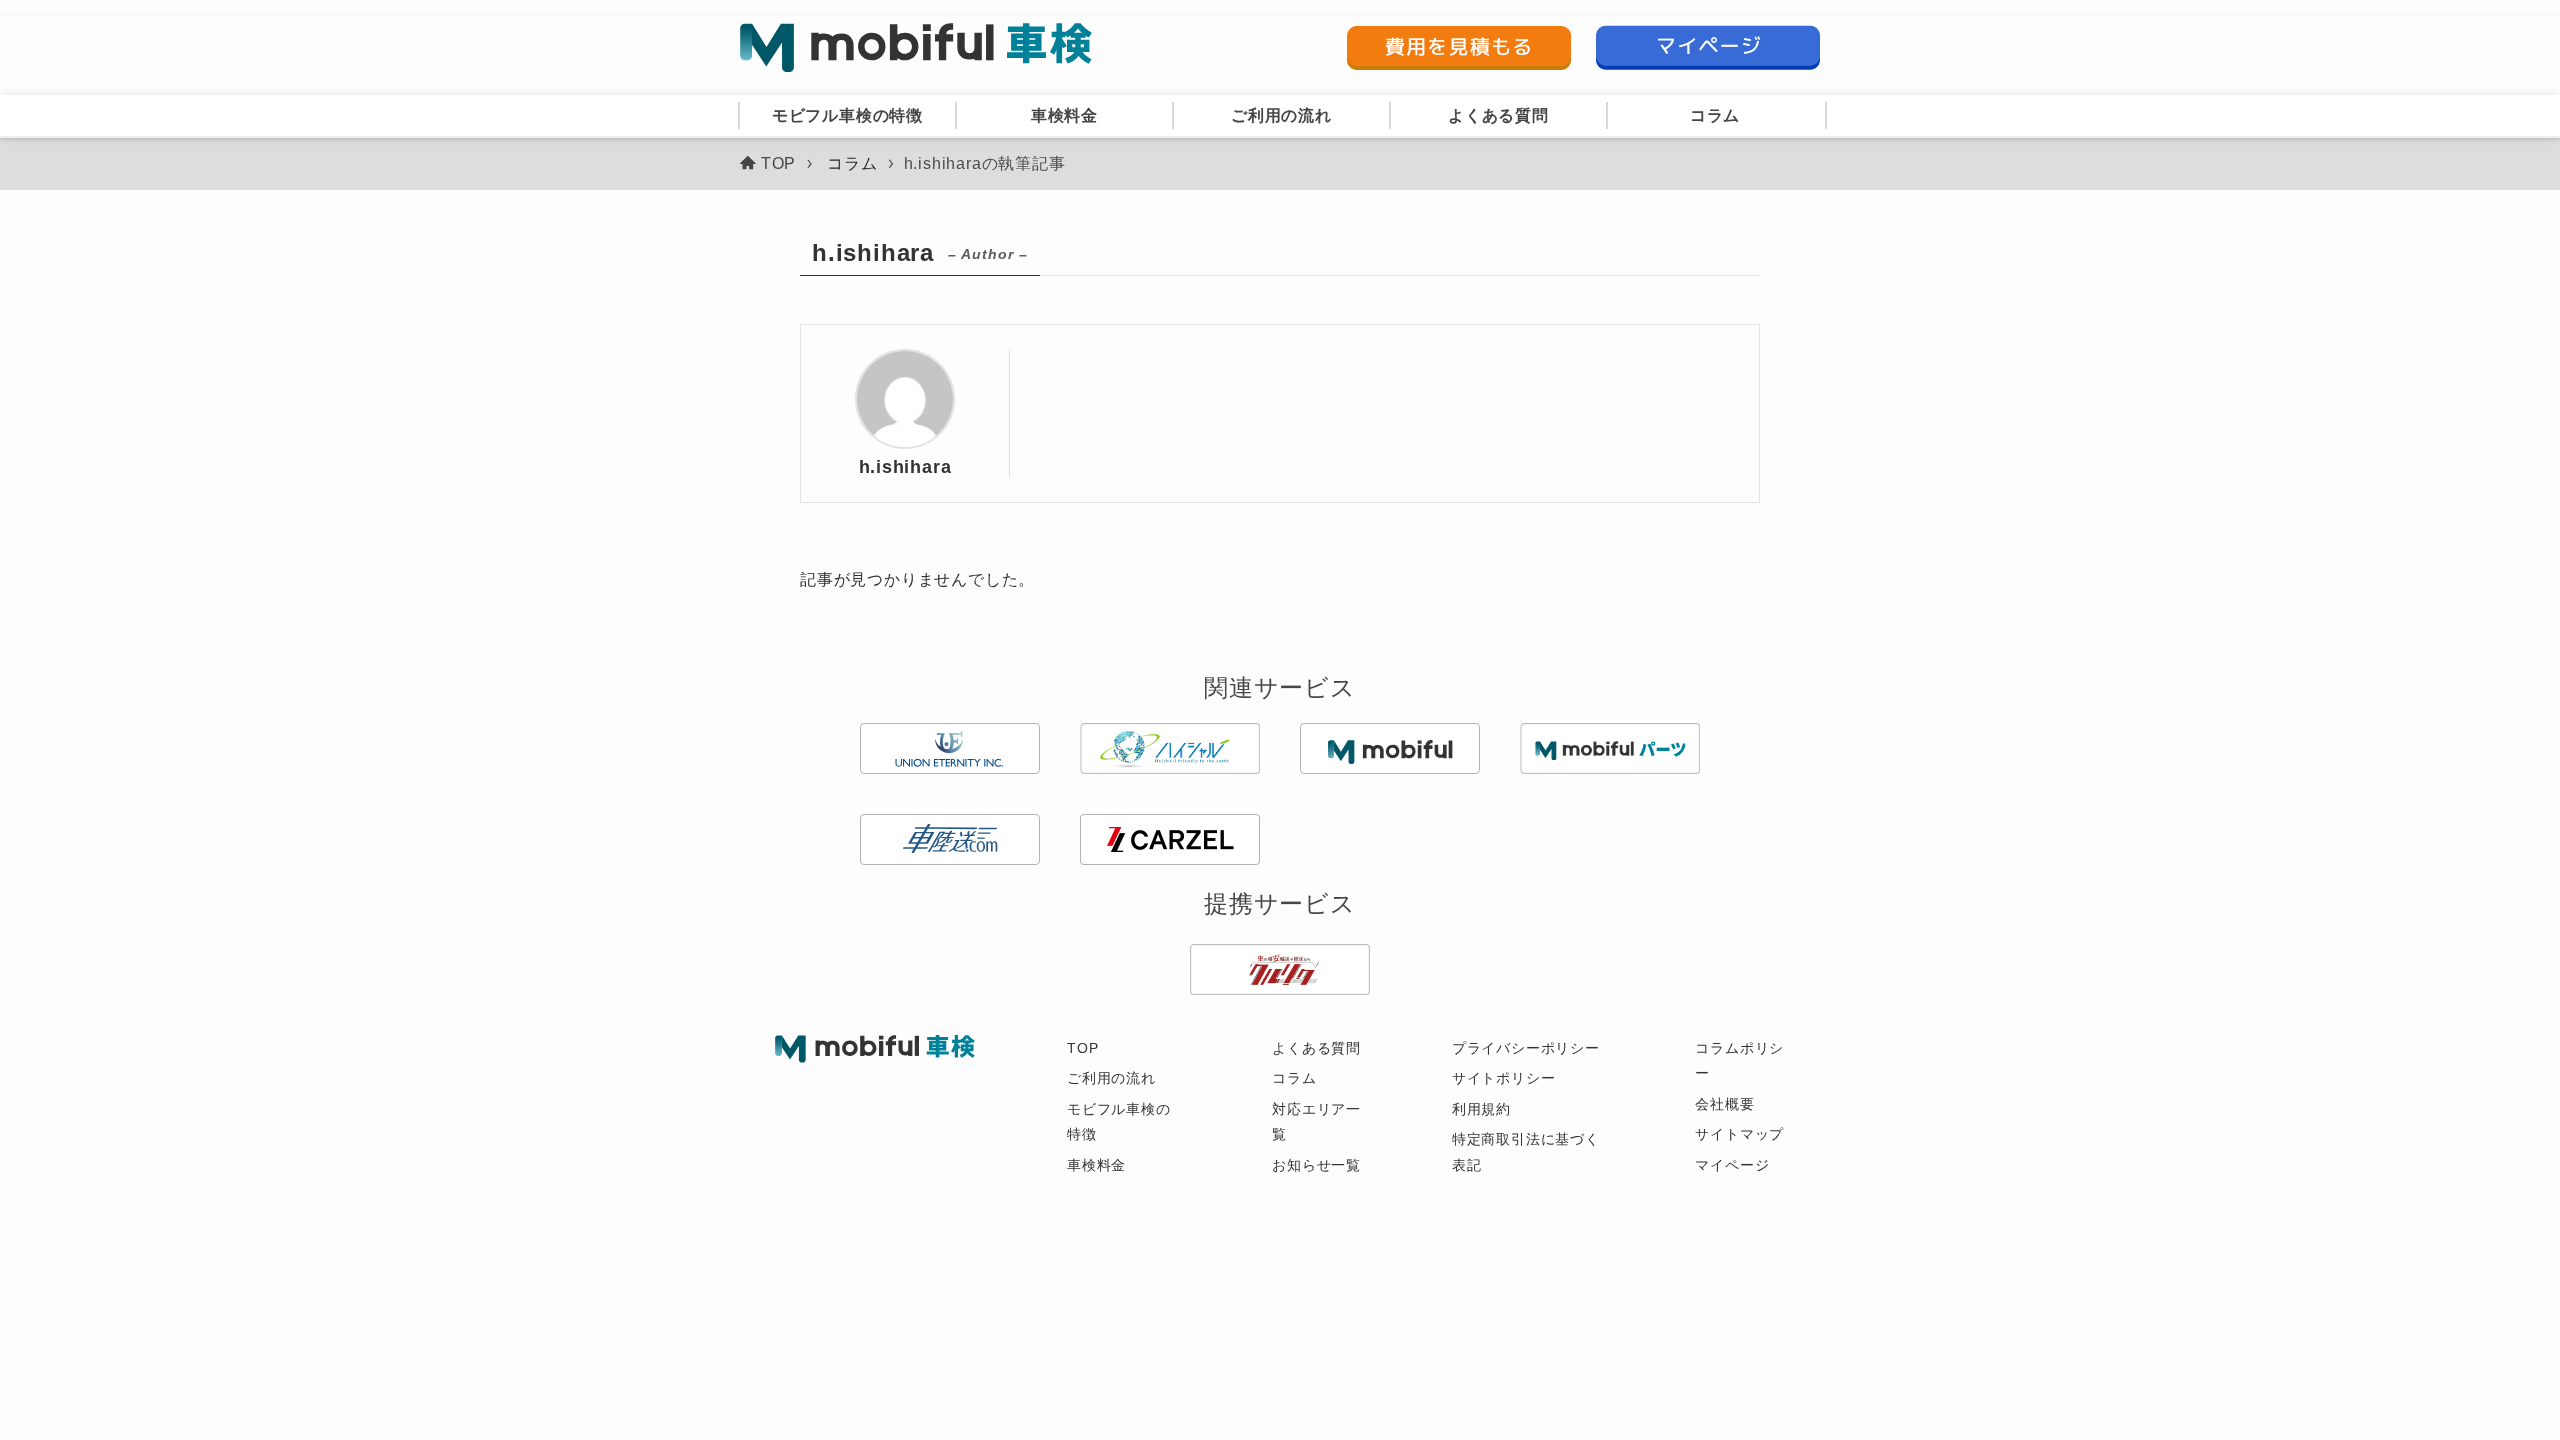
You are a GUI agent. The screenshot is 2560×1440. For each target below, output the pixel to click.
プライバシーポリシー (1526, 1048)
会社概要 (1724, 1104)
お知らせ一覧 (1316, 1165)
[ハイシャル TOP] (916, 48)
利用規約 (1481, 1109)
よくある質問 (1316, 1048)
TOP (1082, 1048)
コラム (1294, 1078)
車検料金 (1096, 1165)
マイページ (1732, 1165)
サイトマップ (1739, 1134)
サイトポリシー (1504, 1078)
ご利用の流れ (1111, 1078)
